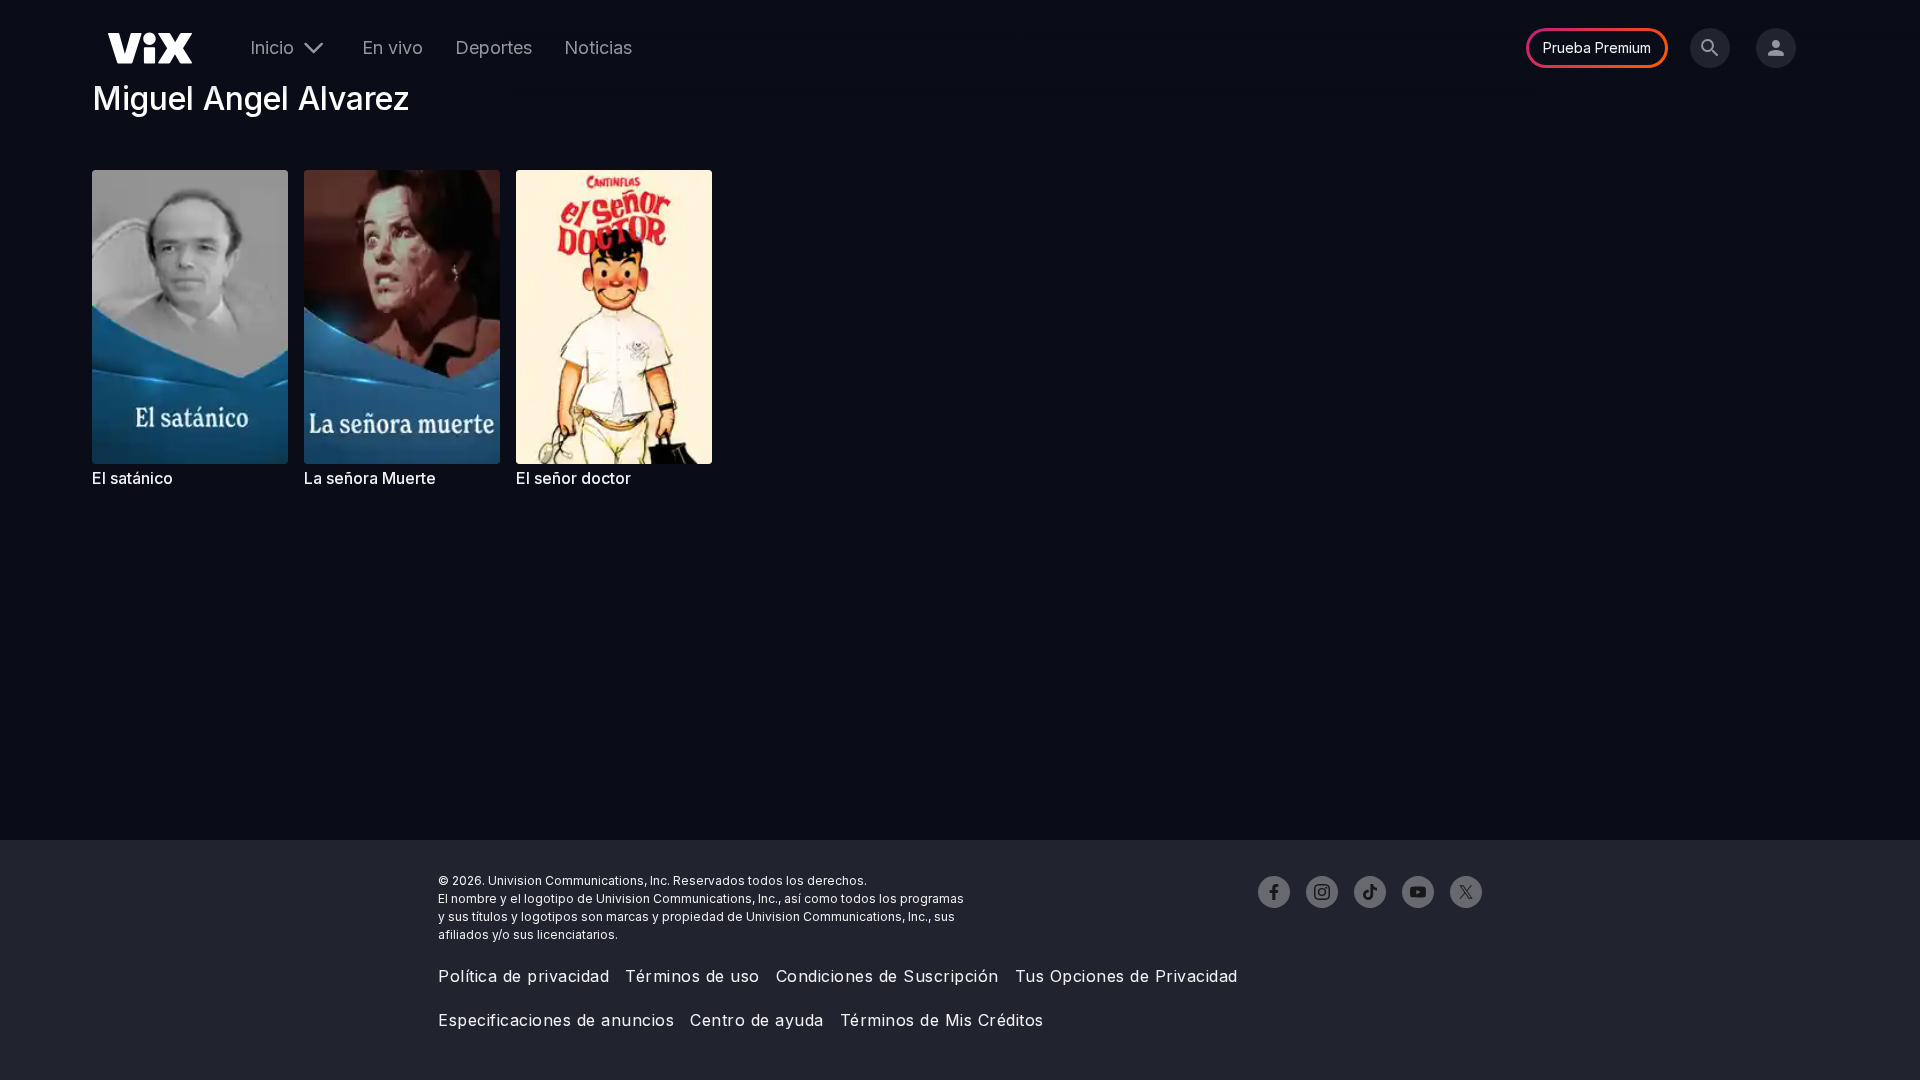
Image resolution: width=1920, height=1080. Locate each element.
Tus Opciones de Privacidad (1126, 976)
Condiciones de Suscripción (887, 976)
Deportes (493, 47)
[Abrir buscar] (1710, 48)
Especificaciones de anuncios (556, 1020)
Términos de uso (692, 976)
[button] (190, 317)
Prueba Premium (1597, 47)
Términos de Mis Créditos (942, 1020)
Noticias (598, 47)
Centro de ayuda (757, 1020)
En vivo (392, 47)
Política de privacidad (523, 976)
